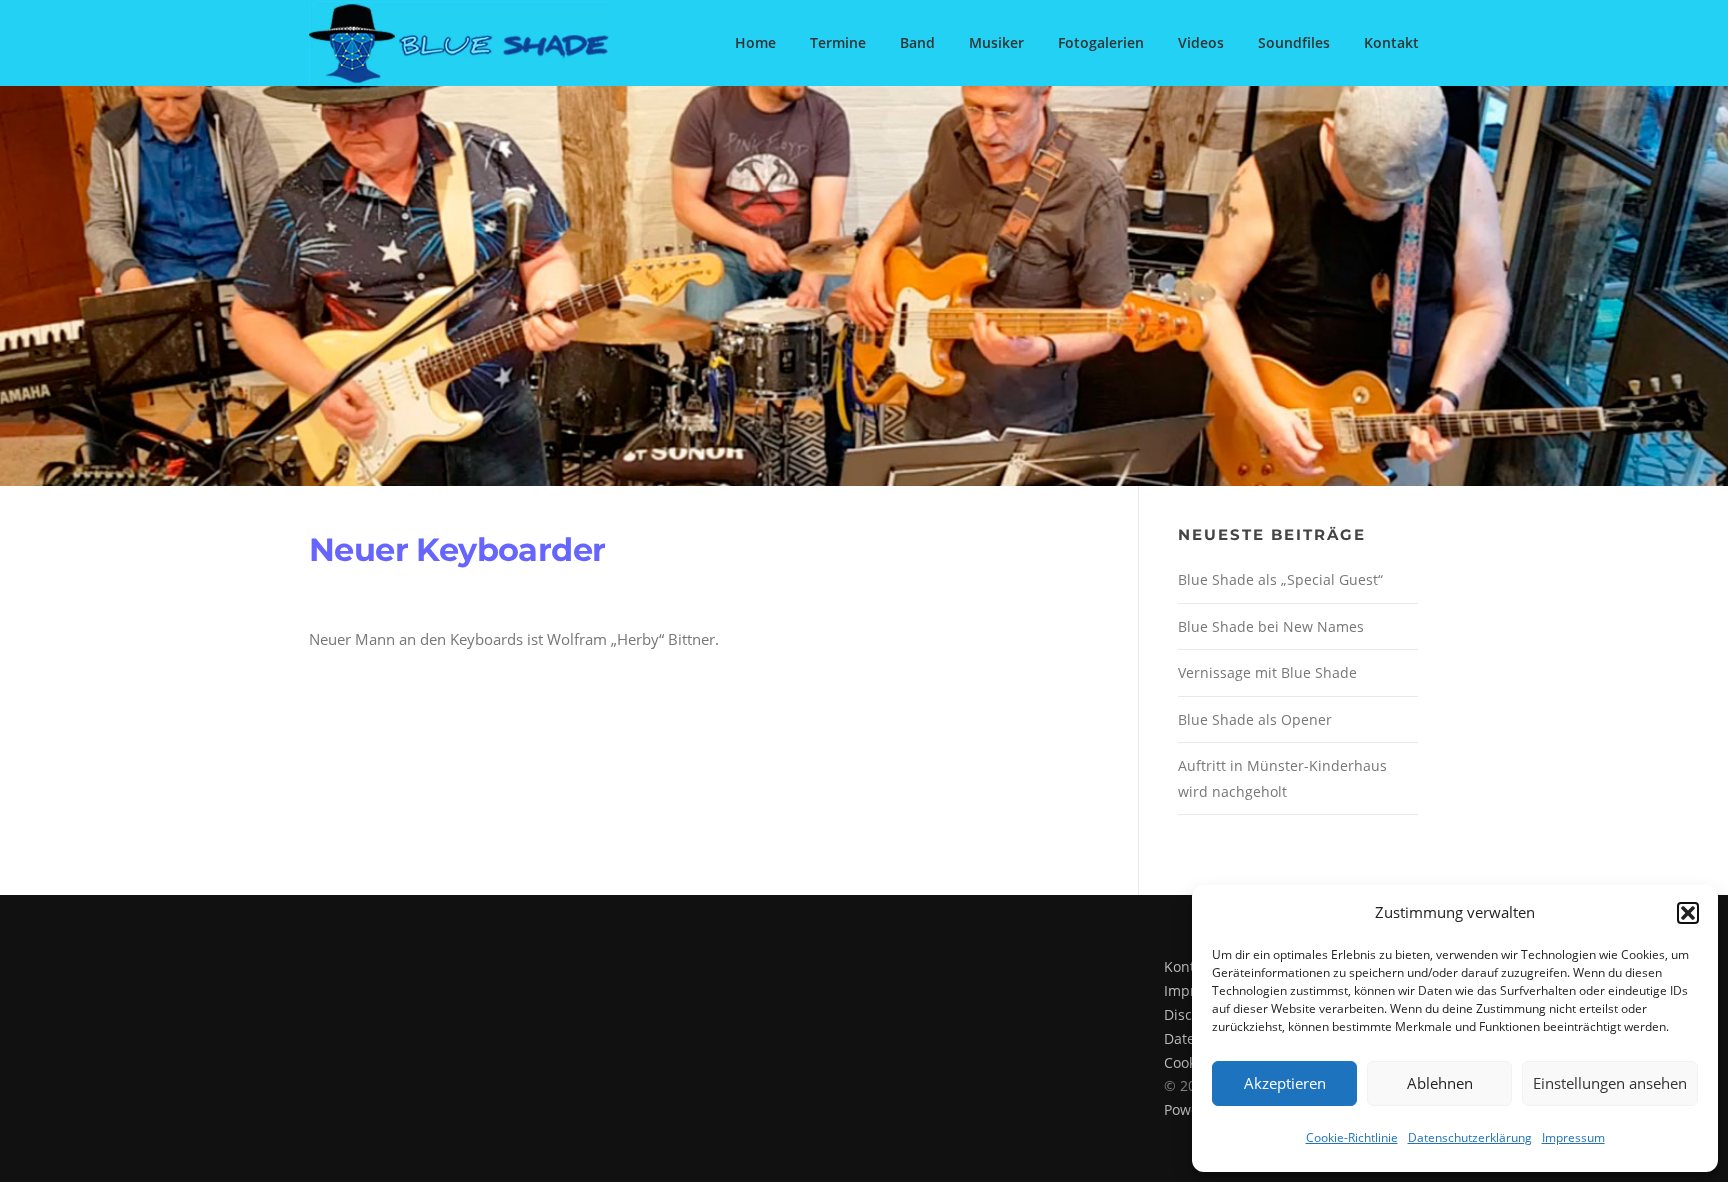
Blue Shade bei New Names (1271, 626)
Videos (1201, 42)
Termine (838, 42)
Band (917, 42)
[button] (1688, 913)
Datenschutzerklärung (1470, 1137)
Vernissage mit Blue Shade (1267, 672)
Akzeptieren (1285, 1083)
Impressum (1573, 1137)
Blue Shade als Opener (1255, 719)
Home (755, 42)
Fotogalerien (1101, 42)
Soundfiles (1294, 42)
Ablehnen (1440, 1083)
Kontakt (1391, 42)
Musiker (996, 42)
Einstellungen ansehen (1610, 1083)
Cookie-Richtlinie (1352, 1137)
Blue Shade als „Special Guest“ (1280, 579)
